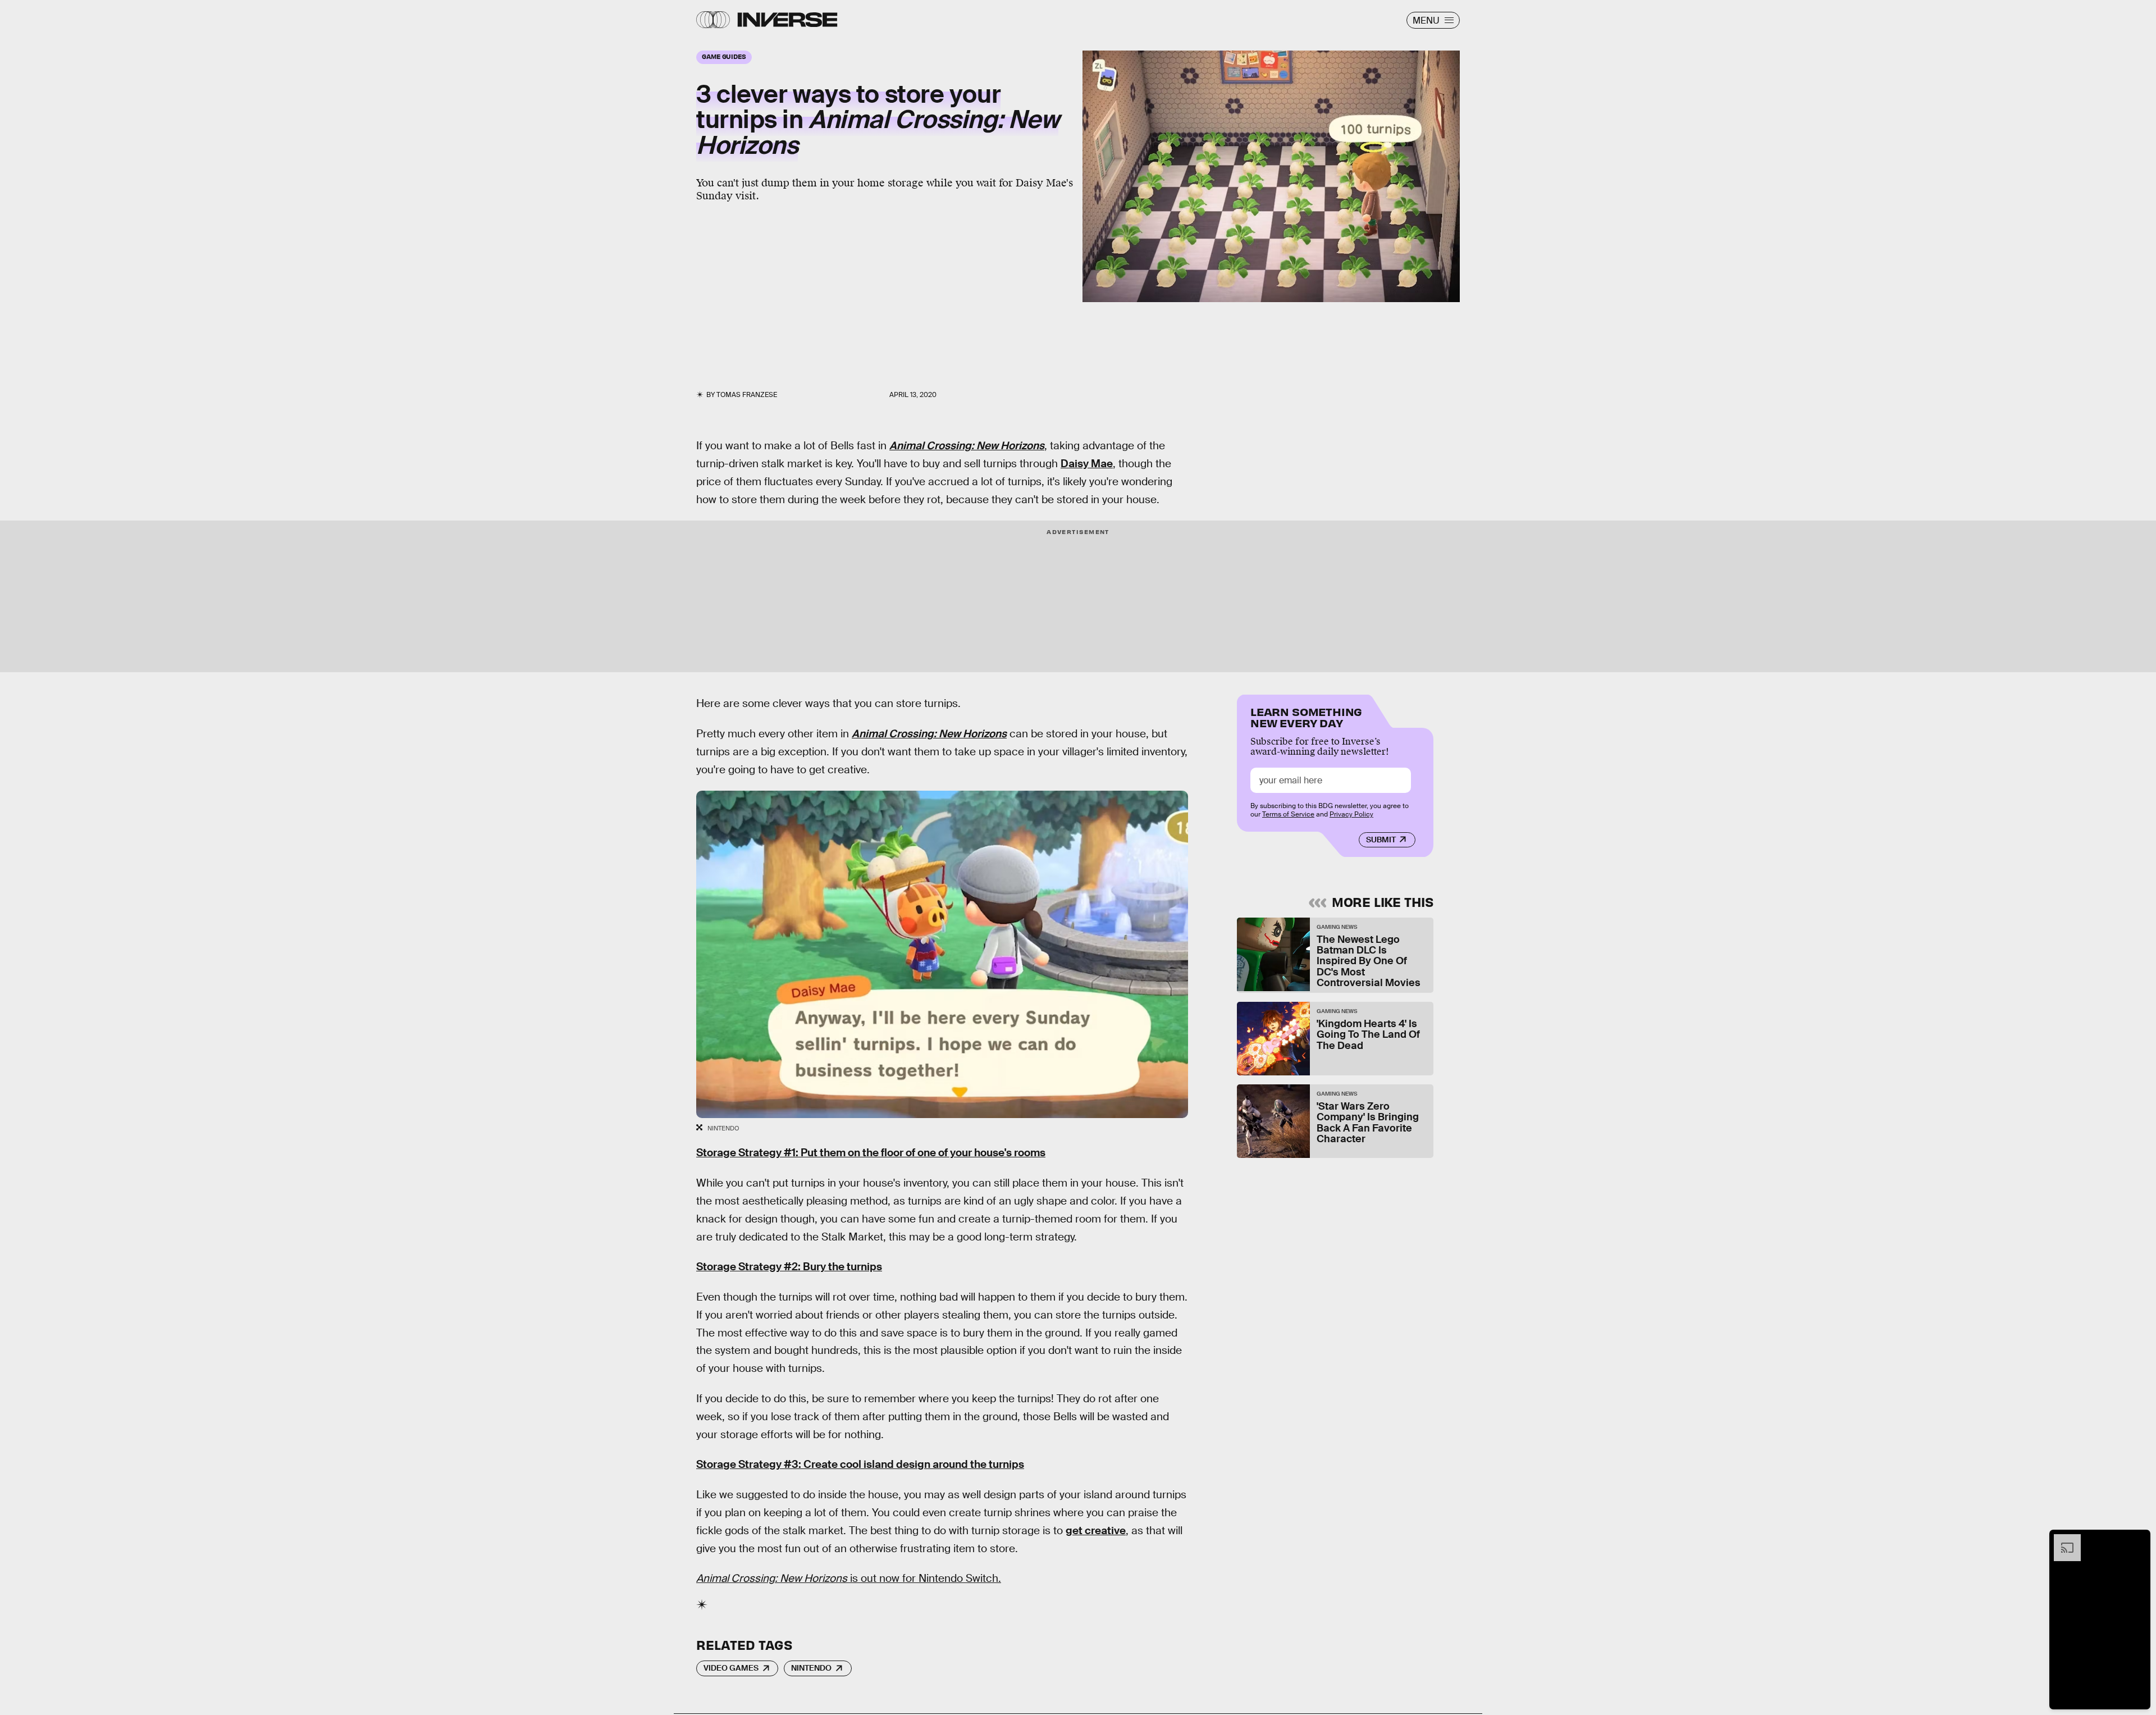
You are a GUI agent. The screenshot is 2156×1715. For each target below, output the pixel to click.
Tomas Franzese (747, 395)
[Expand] (2062, 1540)
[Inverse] (787, 20)
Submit (1381, 840)
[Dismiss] (2138, 1540)
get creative (1096, 1531)
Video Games (731, 1668)
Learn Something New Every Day (1306, 716)
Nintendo (811, 1668)
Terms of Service (1288, 814)
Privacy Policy (1351, 814)
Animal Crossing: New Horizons (967, 446)
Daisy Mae (1087, 464)
